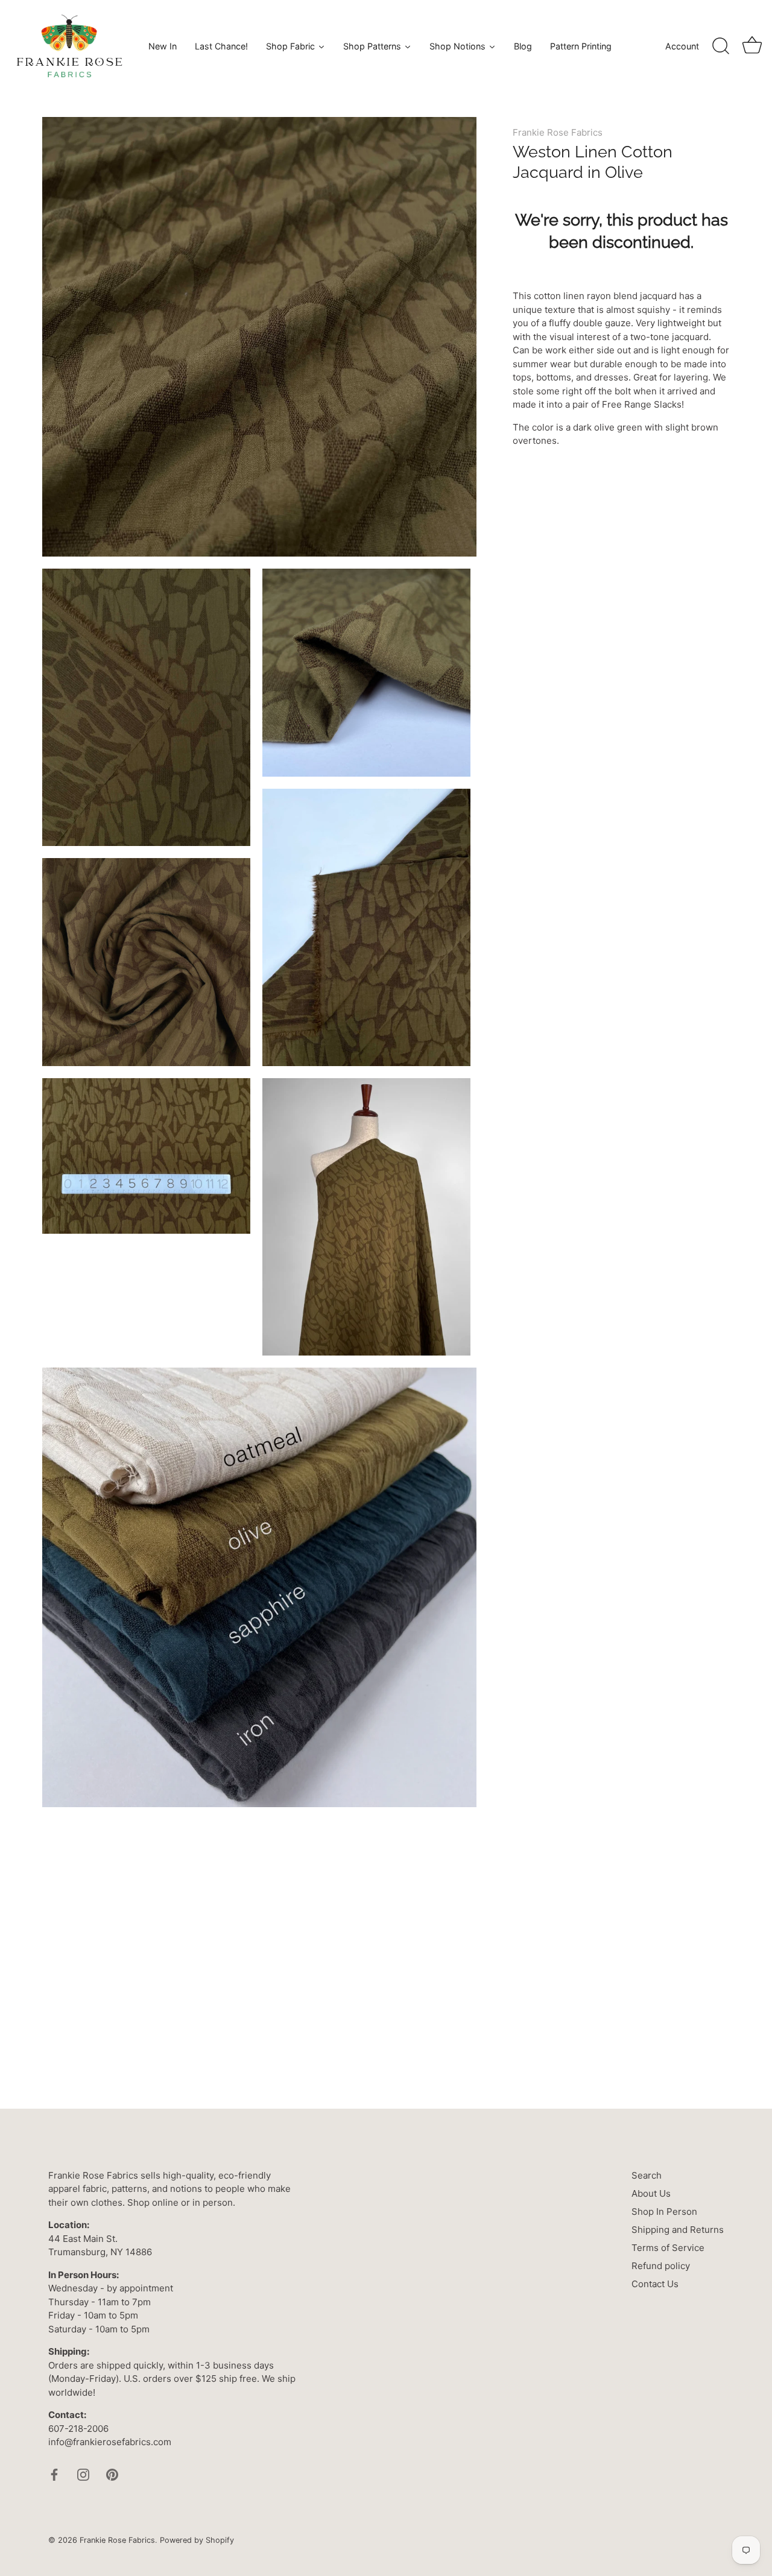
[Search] (721, 46)
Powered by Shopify (197, 2540)
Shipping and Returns (678, 2230)
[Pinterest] (112, 2474)
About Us (651, 2193)
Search (647, 2175)
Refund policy (661, 2266)
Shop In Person (664, 2211)
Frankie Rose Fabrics (558, 132)
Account (682, 46)
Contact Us (655, 2284)
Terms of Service (668, 2248)
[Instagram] (83, 2474)
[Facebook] (54, 2474)
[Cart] (752, 46)
